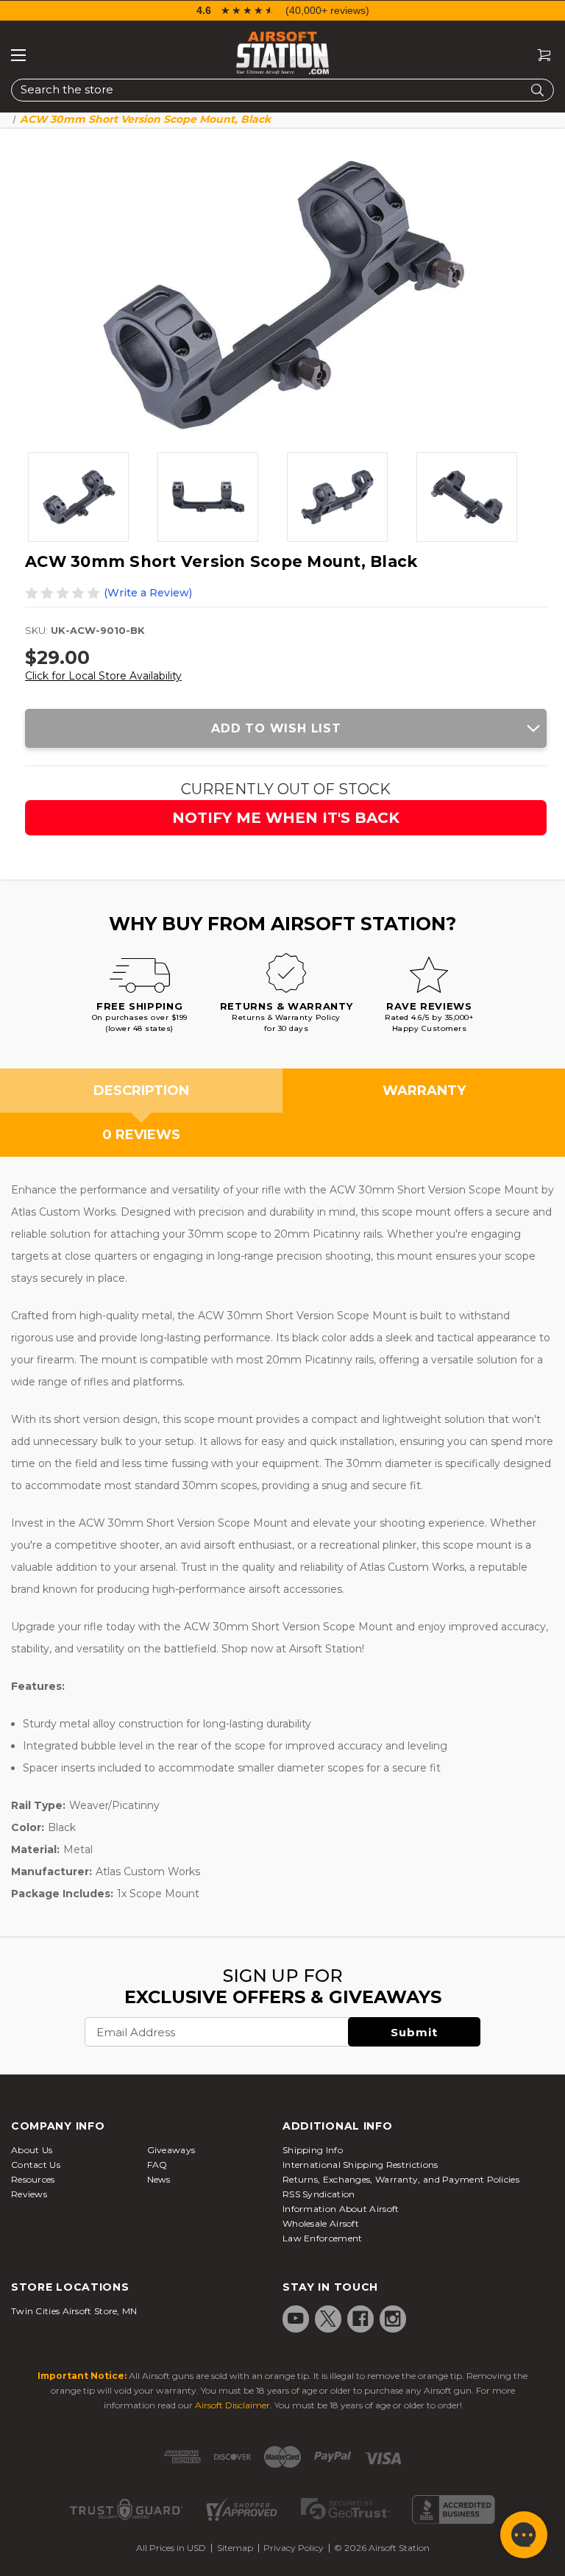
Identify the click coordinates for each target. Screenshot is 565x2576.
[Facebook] (360, 2319)
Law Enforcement (323, 2238)
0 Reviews (141, 1135)
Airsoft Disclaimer (232, 2405)
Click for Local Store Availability (103, 676)
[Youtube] (296, 2319)
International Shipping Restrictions (360, 2165)
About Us (32, 2150)
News (159, 2179)
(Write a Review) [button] (148, 593)
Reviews (29, 2194)
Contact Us (36, 2165)
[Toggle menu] (18, 55)
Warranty (424, 1091)
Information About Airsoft (341, 2209)
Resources (33, 2179)
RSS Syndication (319, 2194)
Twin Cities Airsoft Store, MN (74, 2311)
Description (141, 1091)
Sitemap (235, 2548)
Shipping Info (313, 2150)
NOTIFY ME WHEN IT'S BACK (286, 818)
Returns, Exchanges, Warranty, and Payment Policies (401, 2179)
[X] (328, 2319)
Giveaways (171, 2150)
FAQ (157, 2165)
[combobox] (282, 90)
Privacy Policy (294, 2548)
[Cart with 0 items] (539, 56)
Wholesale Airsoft (321, 2223)
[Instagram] (393, 2319)
